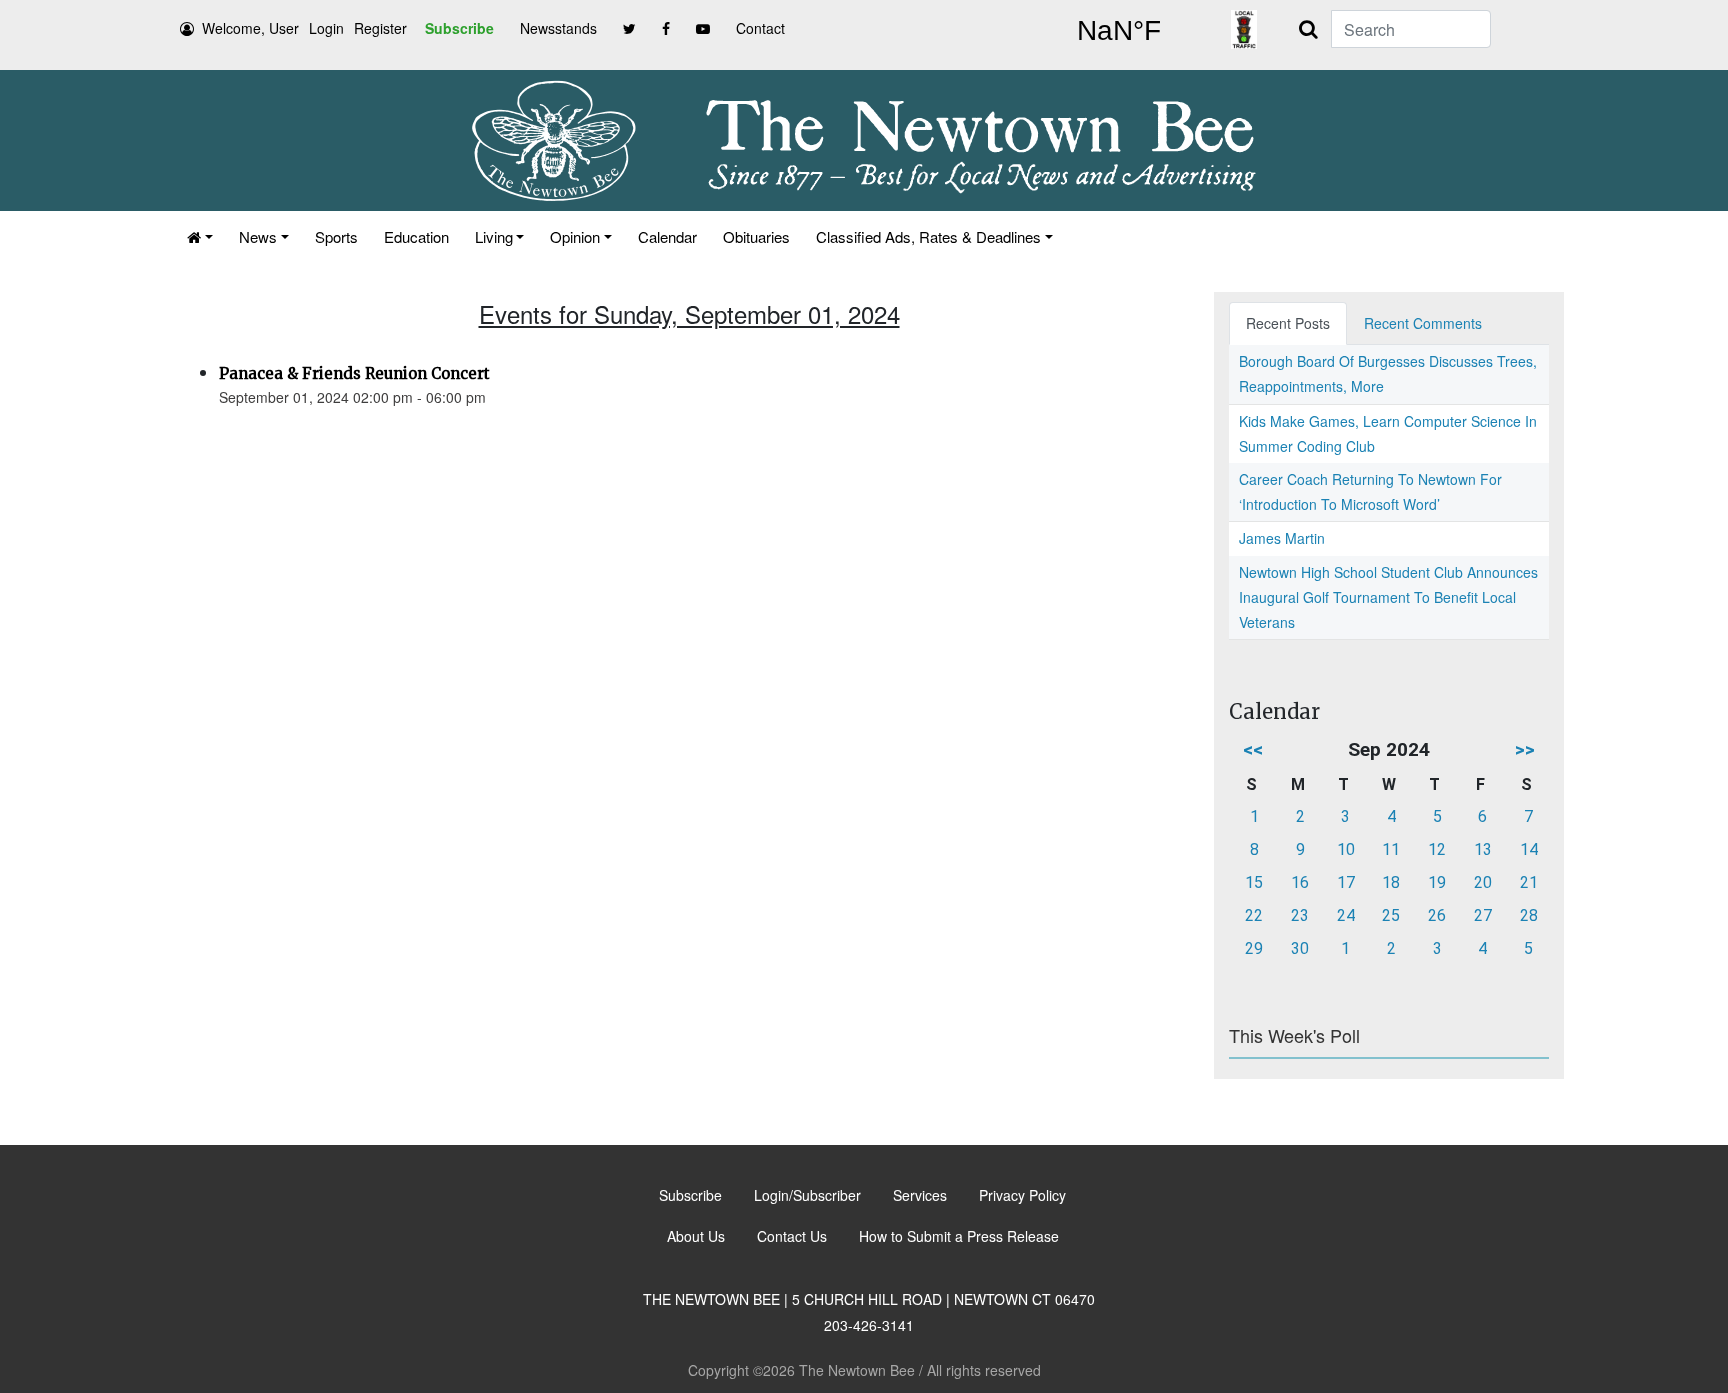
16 (1300, 882)
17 (1346, 882)
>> (1525, 749)
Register (380, 28)
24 (1346, 915)
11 (1391, 849)
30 (1300, 948)
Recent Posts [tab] (1288, 323)
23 (1300, 915)
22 (1254, 915)
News (258, 236)
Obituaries (756, 236)
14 (1529, 849)
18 (1391, 882)
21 (1529, 882)
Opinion (575, 236)
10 (1346, 849)
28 (1529, 915)
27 (1483, 915)
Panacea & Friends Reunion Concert (354, 373)
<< (1253, 749)
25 (1391, 915)
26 (1437, 915)
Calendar (667, 236)
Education (416, 236)
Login (326, 28)
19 (1437, 882)
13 (1483, 849)
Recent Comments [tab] (1423, 323)
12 (1437, 849)
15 (1254, 882)
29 (1254, 948)
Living (494, 236)
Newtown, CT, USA (1119, 31)
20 (1483, 882)
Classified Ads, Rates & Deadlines (928, 236)
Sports (336, 236)
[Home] (200, 236)
